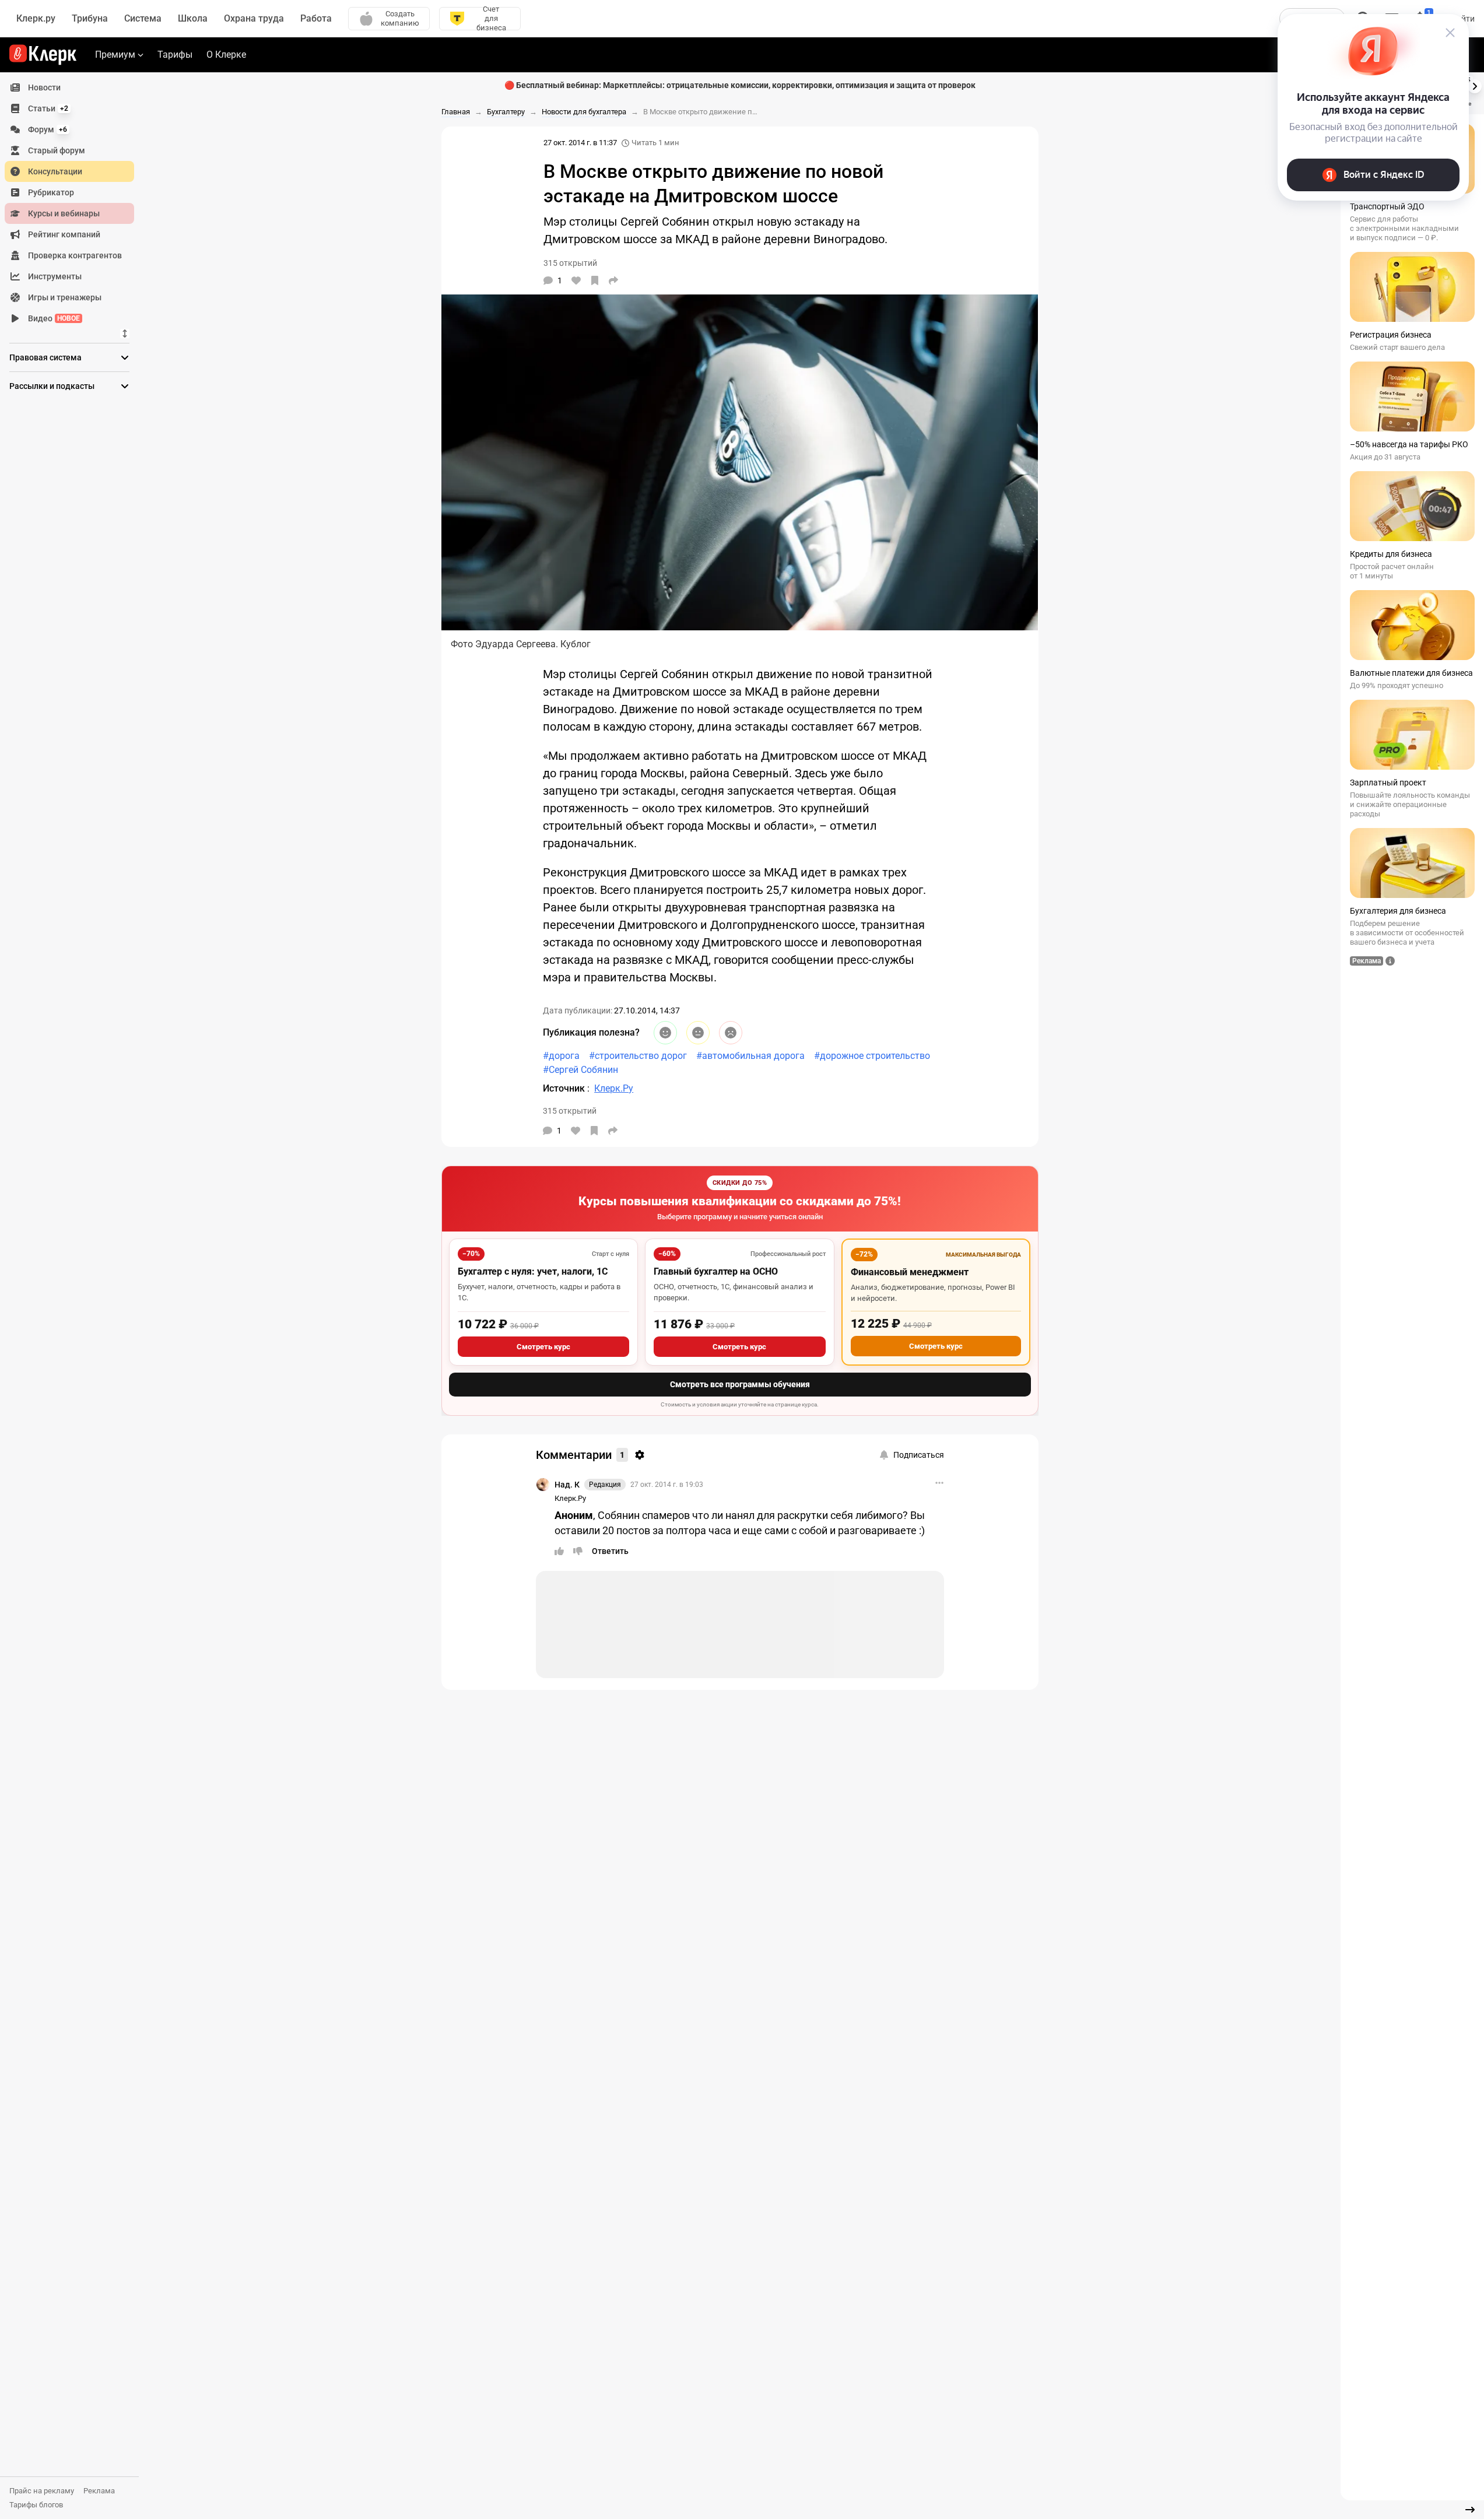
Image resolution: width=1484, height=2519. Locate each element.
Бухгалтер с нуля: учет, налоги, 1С (533, 1271)
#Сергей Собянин (580, 1070)
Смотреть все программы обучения (740, 1384)
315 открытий (570, 1111)
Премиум (115, 55)
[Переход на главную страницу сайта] (43, 55)
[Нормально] (698, 1033)
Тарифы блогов (36, 2505)
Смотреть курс (543, 1347)
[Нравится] (576, 280)
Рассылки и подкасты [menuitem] (52, 386)
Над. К (567, 1485)
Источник (565, 1088)
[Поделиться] (613, 280)
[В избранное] (595, 280)
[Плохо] (731, 1033)
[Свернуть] (1470, 2510)
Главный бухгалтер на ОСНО (716, 1271)
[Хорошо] (665, 1033)
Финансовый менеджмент (910, 1272)
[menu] (74, 203)
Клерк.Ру (570, 1498)
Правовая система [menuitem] (45, 357)
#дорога (561, 1056)
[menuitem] (69, 87)
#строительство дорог (638, 1056)
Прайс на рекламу (42, 2491)
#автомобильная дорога (750, 1056)
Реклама (99, 2491)
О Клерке (226, 55)
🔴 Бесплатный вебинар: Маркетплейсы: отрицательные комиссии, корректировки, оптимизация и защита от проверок (740, 85)
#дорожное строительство (872, 1056)
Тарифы (175, 55)
